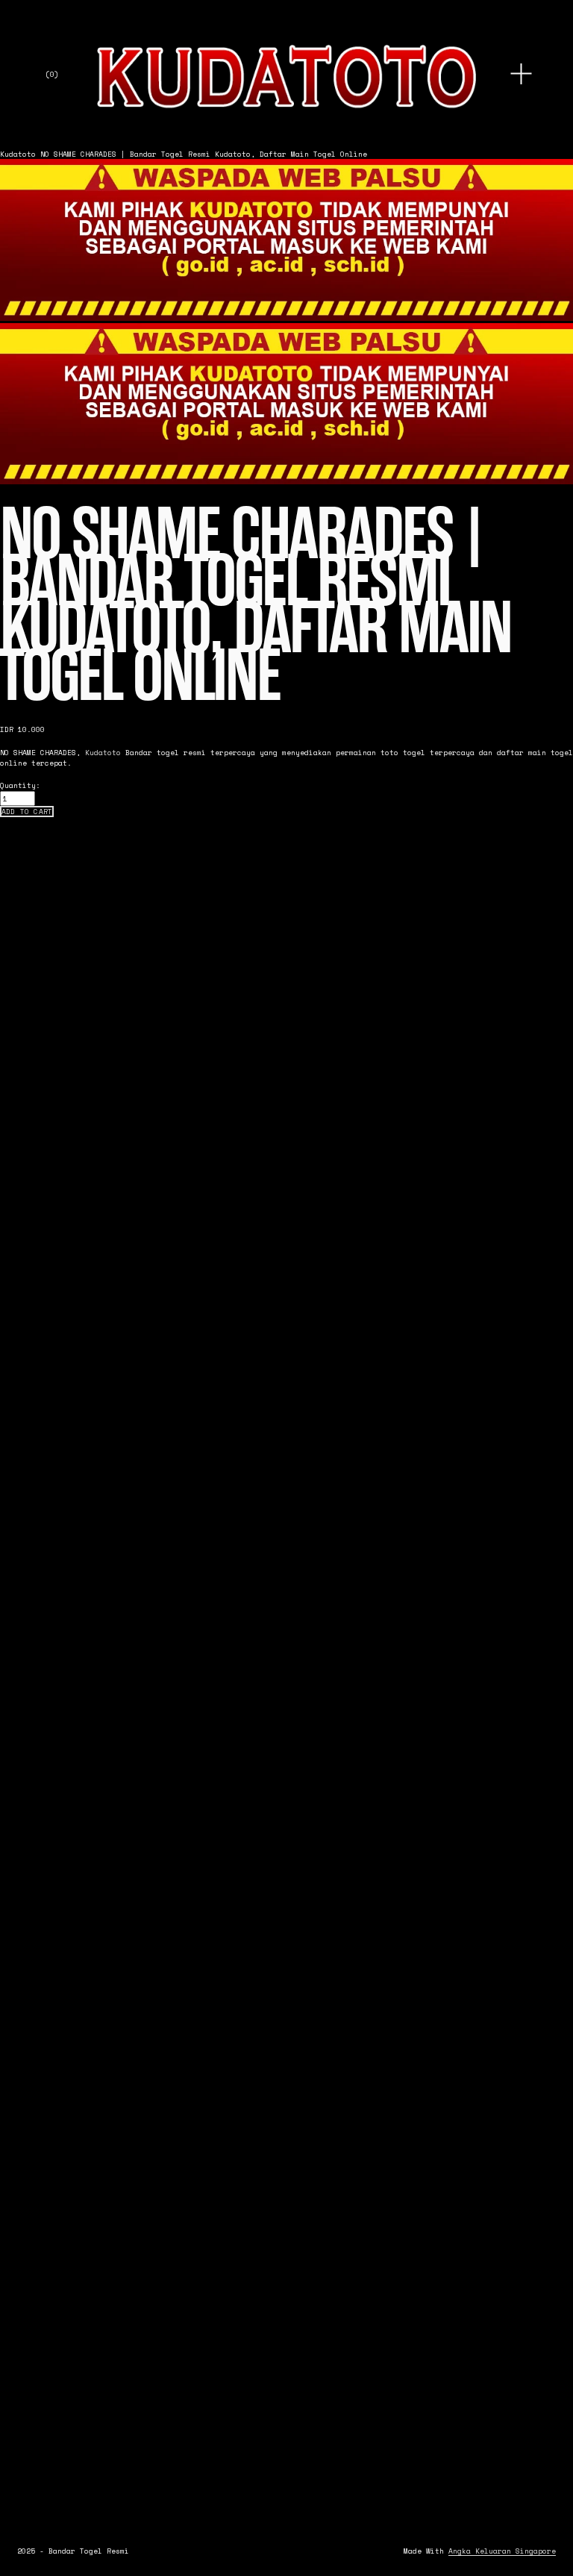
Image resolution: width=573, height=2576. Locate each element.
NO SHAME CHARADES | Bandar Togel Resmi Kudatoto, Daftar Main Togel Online (204, 154)
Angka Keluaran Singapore (502, 2551)
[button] (27, 812)
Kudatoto (18, 154)
